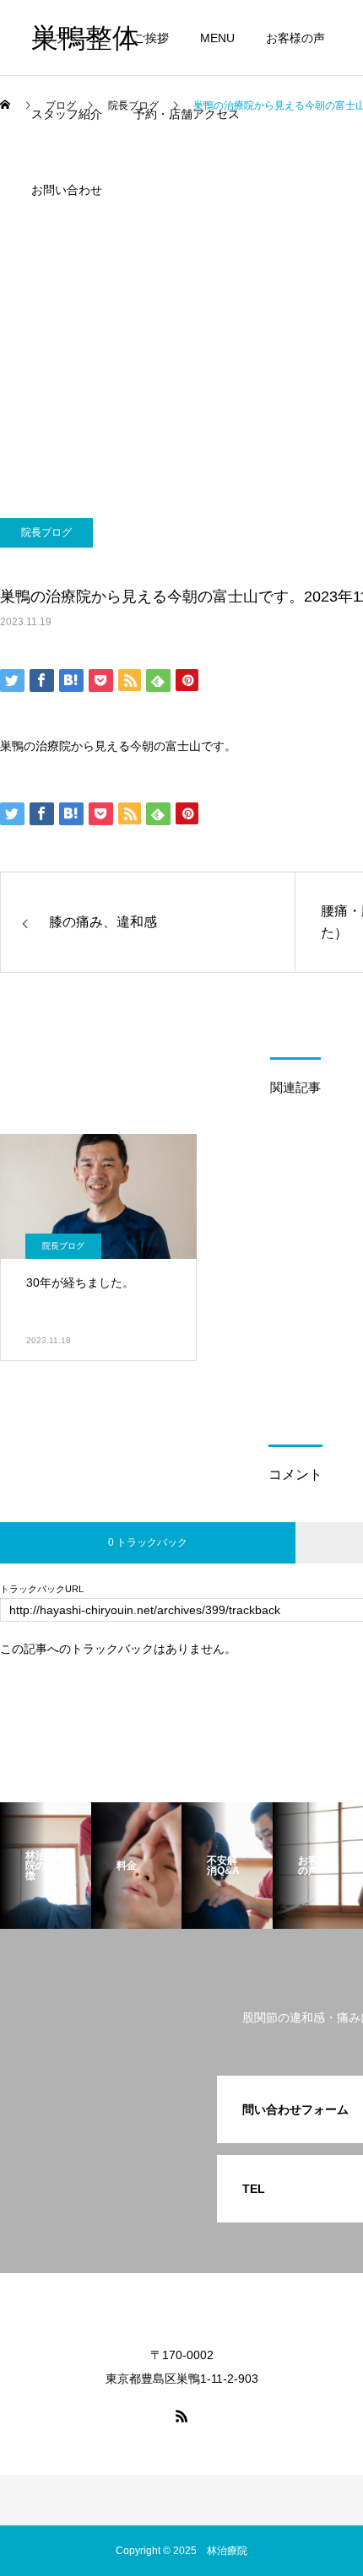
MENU (217, 38)
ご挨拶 (151, 38)
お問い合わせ (67, 190)
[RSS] (181, 2416)
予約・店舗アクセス (187, 114)
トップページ (67, 38)
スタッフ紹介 (67, 114)
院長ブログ (46, 532)
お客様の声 (295, 38)
